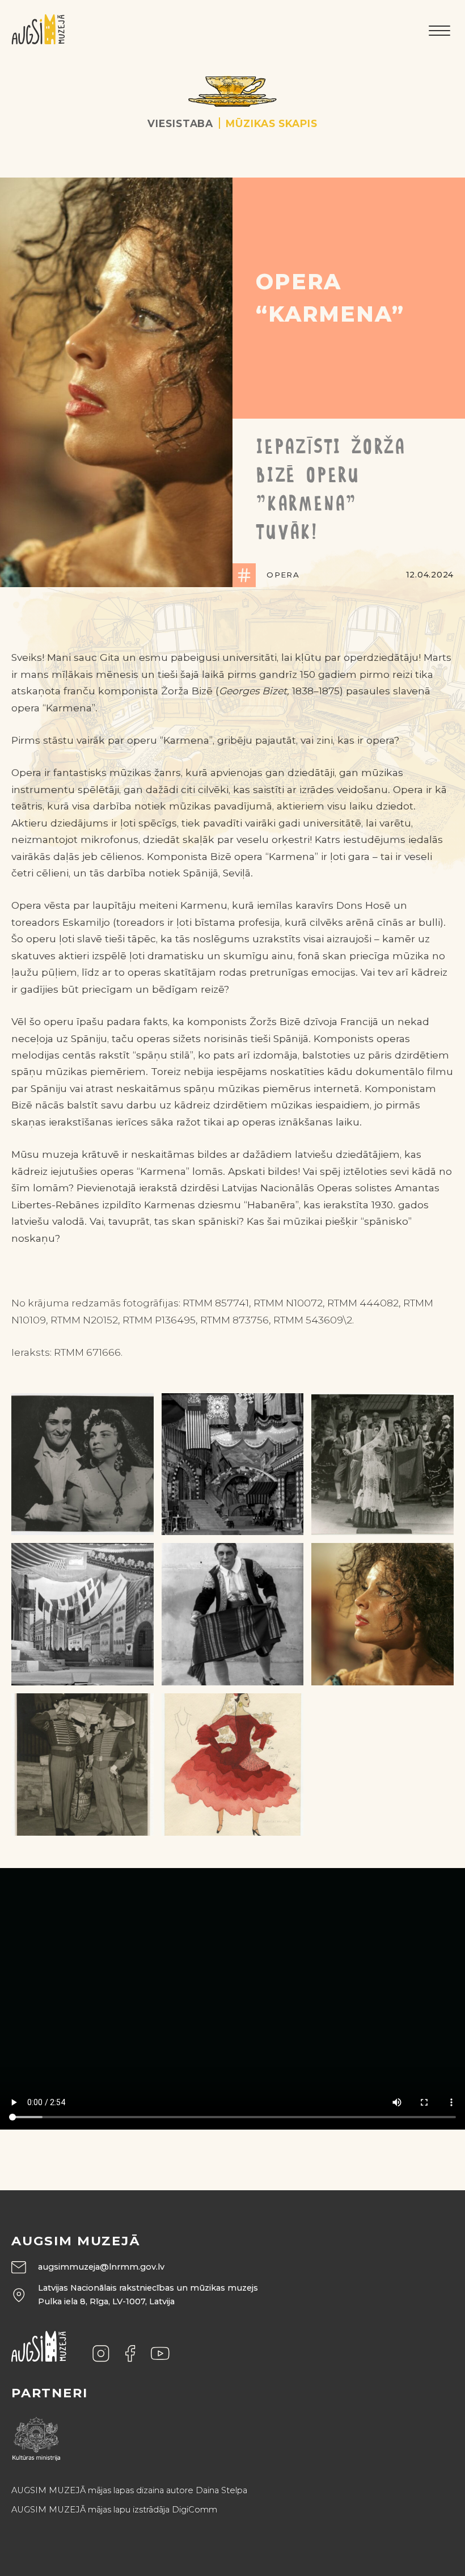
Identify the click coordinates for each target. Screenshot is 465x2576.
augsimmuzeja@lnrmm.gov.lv (101, 2267)
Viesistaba (180, 123)
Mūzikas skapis (271, 123)
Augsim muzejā (76, 2241)
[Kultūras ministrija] (36, 2436)
